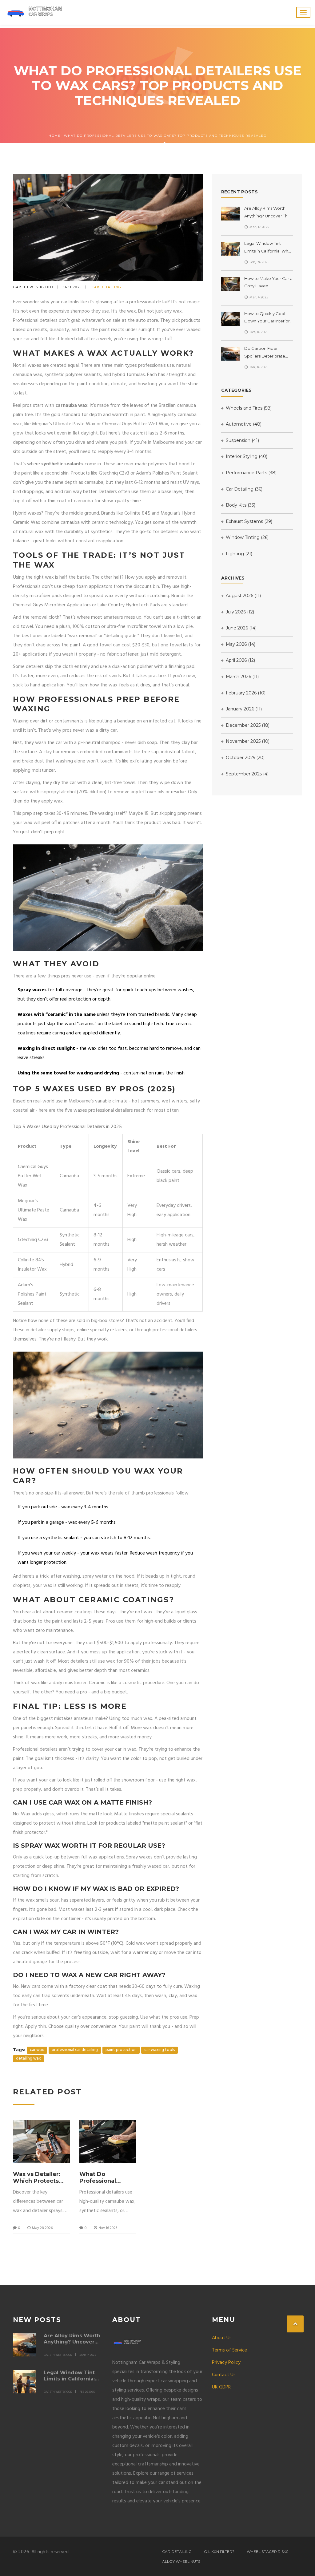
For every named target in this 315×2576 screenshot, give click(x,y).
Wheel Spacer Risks (267, 2552)
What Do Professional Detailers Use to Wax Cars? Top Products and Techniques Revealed (103, 2178)
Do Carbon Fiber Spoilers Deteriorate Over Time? (265, 353)
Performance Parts (251, 473)
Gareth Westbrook (33, 287)
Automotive (243, 424)
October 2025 (245, 758)
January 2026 (243, 709)
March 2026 (242, 677)
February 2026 (245, 693)
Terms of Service (229, 2350)
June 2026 (241, 628)
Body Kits (240, 505)
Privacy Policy (226, 2363)
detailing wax (28, 2059)
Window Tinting (247, 537)
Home (55, 136)
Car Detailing (106, 287)
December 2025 (247, 725)
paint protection (121, 2050)
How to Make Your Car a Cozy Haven (268, 282)
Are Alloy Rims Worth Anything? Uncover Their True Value (269, 213)
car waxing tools (159, 2050)
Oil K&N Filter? (219, 2552)
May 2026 (240, 644)
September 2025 (247, 774)
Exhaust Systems (248, 521)
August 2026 (243, 596)
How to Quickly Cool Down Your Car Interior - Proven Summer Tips (268, 318)
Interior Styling (246, 456)
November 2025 (247, 741)
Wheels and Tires (248, 408)
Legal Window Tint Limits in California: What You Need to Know (268, 248)
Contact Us (224, 2375)
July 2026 (239, 612)
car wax (37, 2050)
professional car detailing (75, 2050)
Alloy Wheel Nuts (181, 2561)
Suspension (242, 440)
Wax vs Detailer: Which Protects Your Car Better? (37, 2178)
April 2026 (240, 660)
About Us (222, 2338)
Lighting (238, 554)
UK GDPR (221, 2387)
